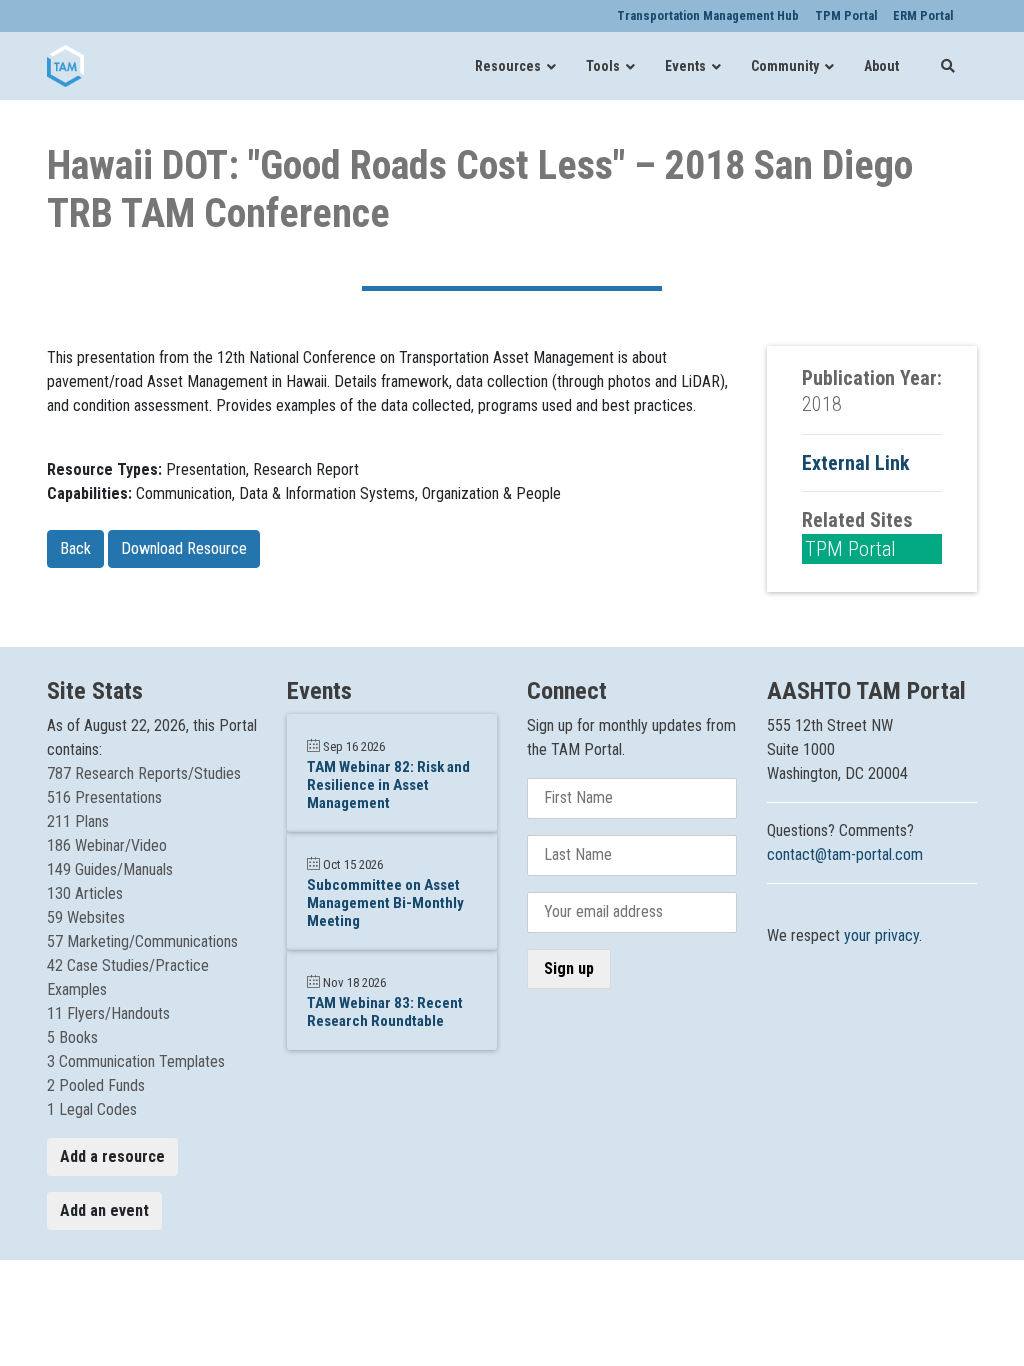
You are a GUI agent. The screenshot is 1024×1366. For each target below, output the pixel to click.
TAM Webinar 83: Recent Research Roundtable (385, 1012)
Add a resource (112, 1156)
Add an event (104, 1210)
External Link (856, 463)
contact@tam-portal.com (845, 854)
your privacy (881, 935)
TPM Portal (850, 549)
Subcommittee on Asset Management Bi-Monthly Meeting (385, 903)
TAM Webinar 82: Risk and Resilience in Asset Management (388, 785)
